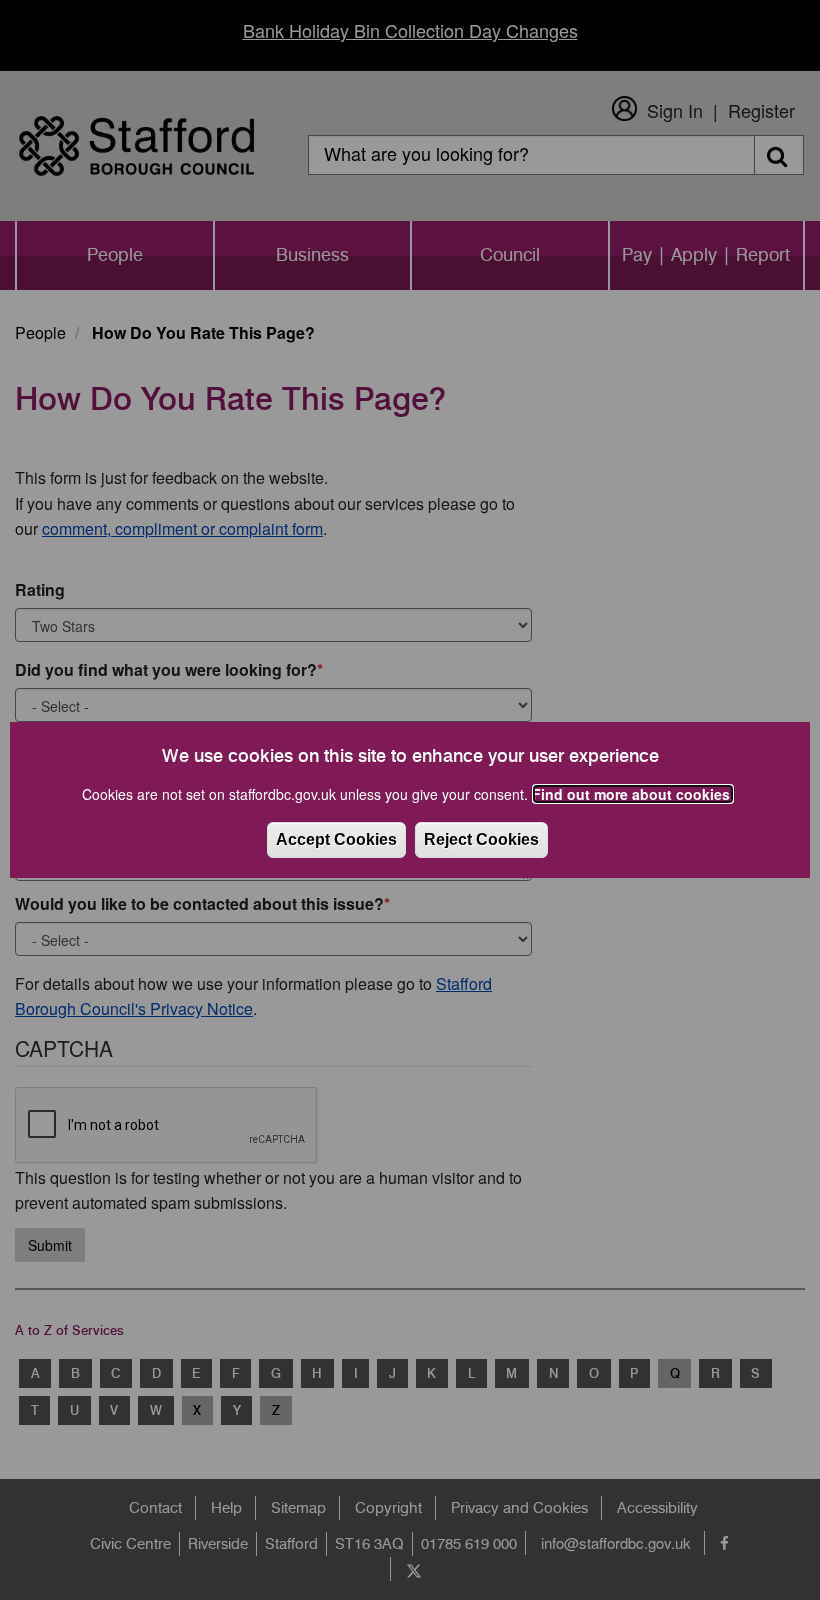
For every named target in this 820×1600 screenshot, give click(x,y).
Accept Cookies (336, 839)
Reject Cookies (481, 839)
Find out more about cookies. (633, 794)
